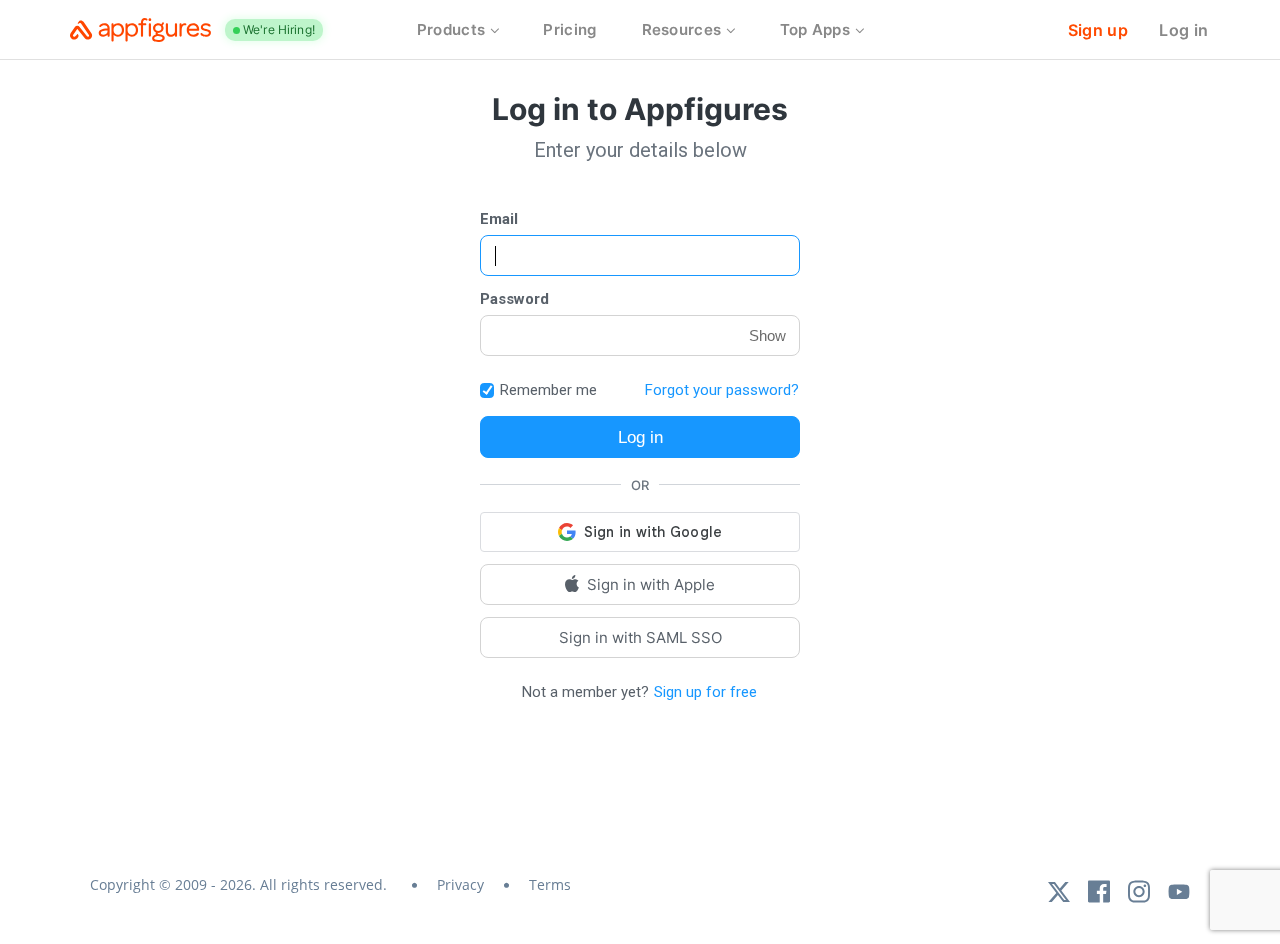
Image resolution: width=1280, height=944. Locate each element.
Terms (550, 884)
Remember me (548, 390)
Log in (1183, 30)
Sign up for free (705, 692)
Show (767, 335)
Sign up (1098, 30)
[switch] (487, 390)
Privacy (460, 884)
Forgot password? (722, 390)
